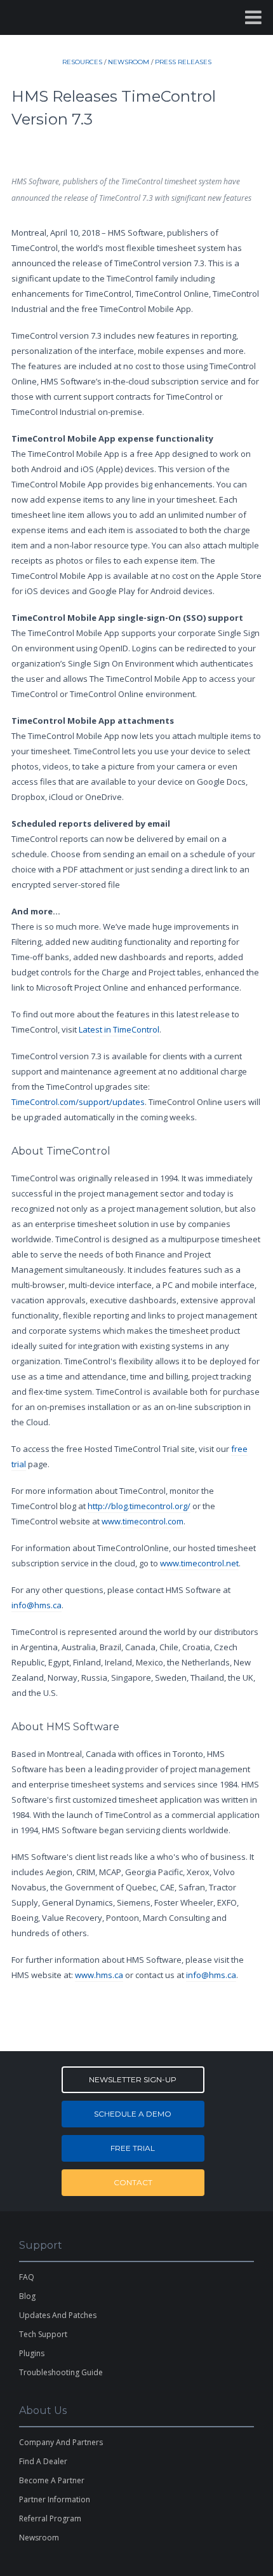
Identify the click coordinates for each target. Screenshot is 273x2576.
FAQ (27, 2277)
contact (133, 2182)
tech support (43, 2334)
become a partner (52, 2480)
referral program (50, 2518)
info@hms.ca (37, 1605)
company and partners (61, 2442)
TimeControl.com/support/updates (78, 1102)
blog (27, 2296)
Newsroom (39, 2538)
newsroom (129, 62)
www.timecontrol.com (143, 1521)
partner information (55, 2499)
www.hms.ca (99, 1975)
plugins (32, 2353)
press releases (183, 62)
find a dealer (43, 2461)
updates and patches (58, 2315)
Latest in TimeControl (119, 1029)
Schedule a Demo (133, 2114)
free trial (133, 2148)
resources (82, 62)
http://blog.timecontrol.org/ (139, 1506)
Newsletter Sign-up (133, 2079)
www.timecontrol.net (199, 1563)
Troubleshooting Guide (61, 2372)
